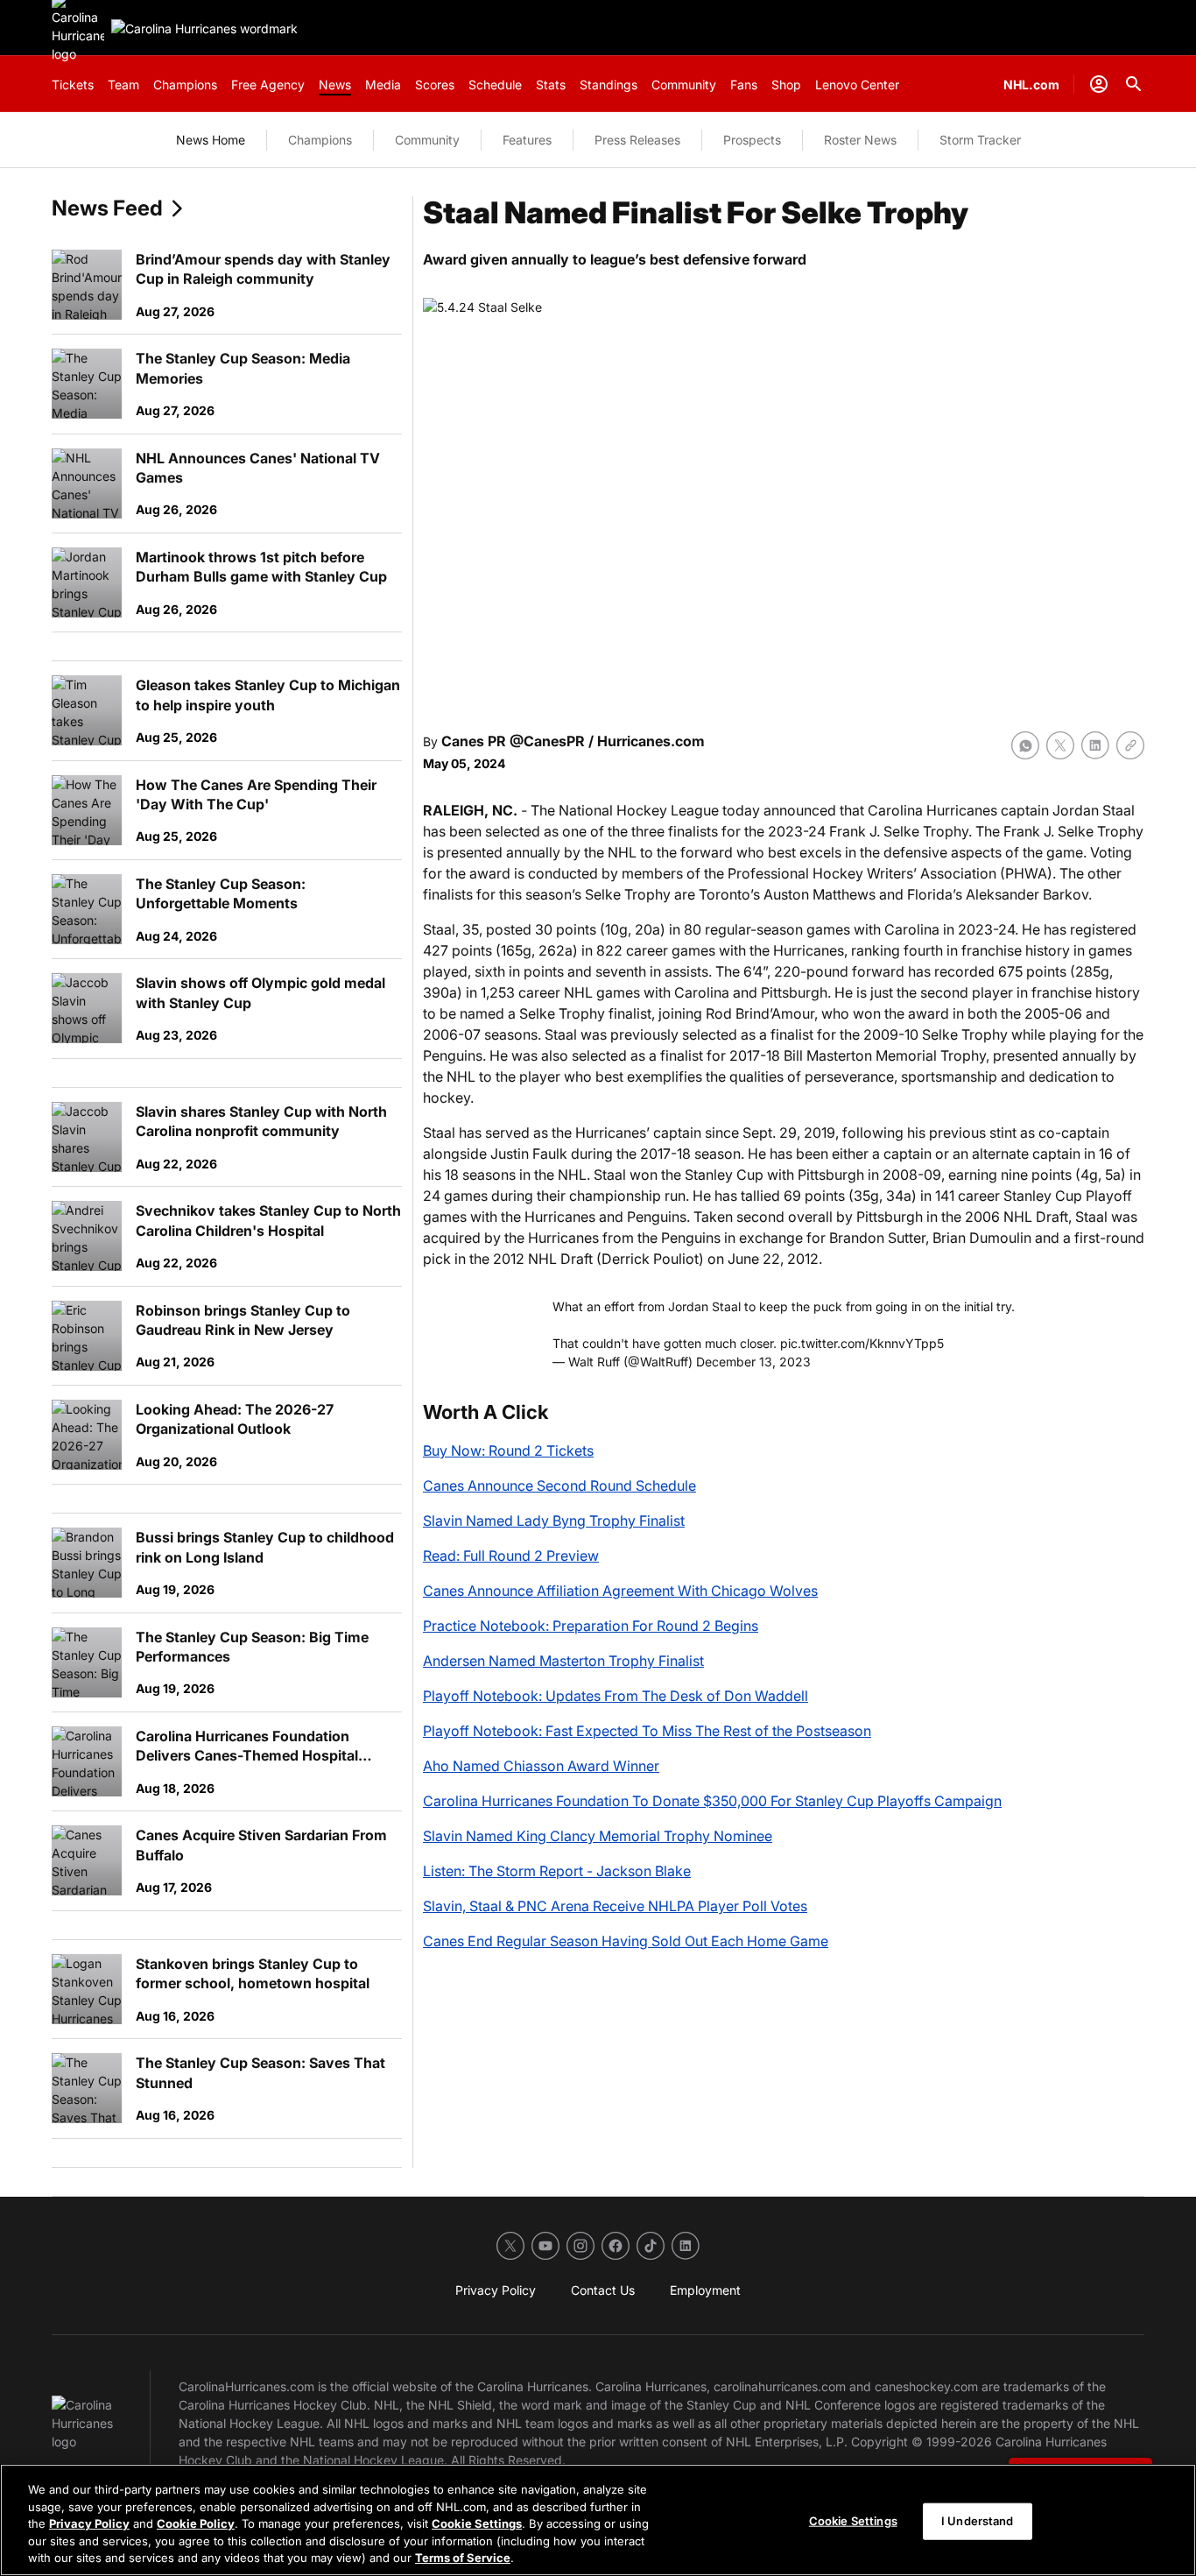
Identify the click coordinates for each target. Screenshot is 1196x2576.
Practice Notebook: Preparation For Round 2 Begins (591, 1626)
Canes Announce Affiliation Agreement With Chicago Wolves (620, 1591)
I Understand (978, 2521)
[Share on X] (1060, 745)
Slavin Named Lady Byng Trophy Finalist (554, 1521)
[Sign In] (1099, 84)
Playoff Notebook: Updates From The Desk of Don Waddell (616, 1696)
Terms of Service (463, 2558)
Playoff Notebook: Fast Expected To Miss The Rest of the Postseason (647, 1731)
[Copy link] (1130, 745)
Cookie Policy (196, 2523)
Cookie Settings (477, 2523)
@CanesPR (547, 741)
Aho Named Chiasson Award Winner (541, 1766)
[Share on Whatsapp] (1025, 745)
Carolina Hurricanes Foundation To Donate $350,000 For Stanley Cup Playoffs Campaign (712, 1801)
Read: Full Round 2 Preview (511, 1556)
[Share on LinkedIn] (1095, 745)
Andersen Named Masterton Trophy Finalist (563, 1661)
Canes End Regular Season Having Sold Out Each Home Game (626, 1941)
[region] (598, 2520)
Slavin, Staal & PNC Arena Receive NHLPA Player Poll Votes (615, 1906)
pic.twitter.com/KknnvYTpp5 (862, 1343)
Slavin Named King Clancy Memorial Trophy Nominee (598, 1836)
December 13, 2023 (753, 1362)
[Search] (1134, 84)
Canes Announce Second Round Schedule (559, 1486)
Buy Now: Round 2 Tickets (508, 1450)
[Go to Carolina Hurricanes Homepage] (204, 28)
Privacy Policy (89, 2523)
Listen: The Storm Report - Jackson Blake (557, 1871)
